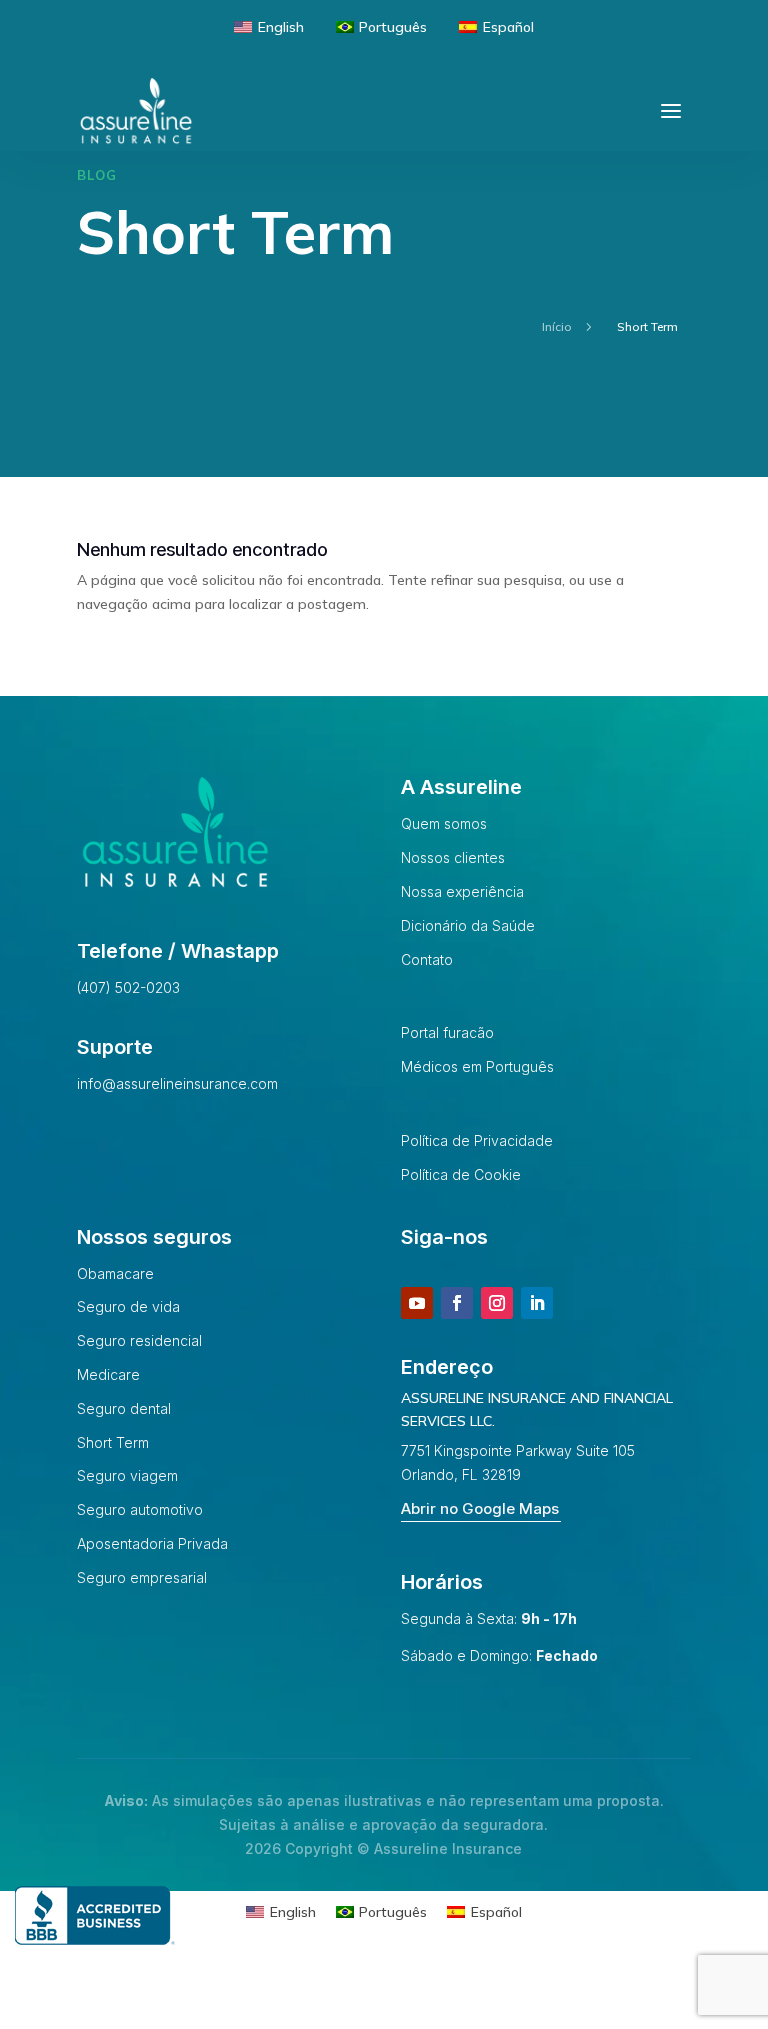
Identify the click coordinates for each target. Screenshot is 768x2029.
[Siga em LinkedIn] (537, 1303)
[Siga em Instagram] (497, 1303)
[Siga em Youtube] (417, 1303)
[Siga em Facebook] (457, 1303)
